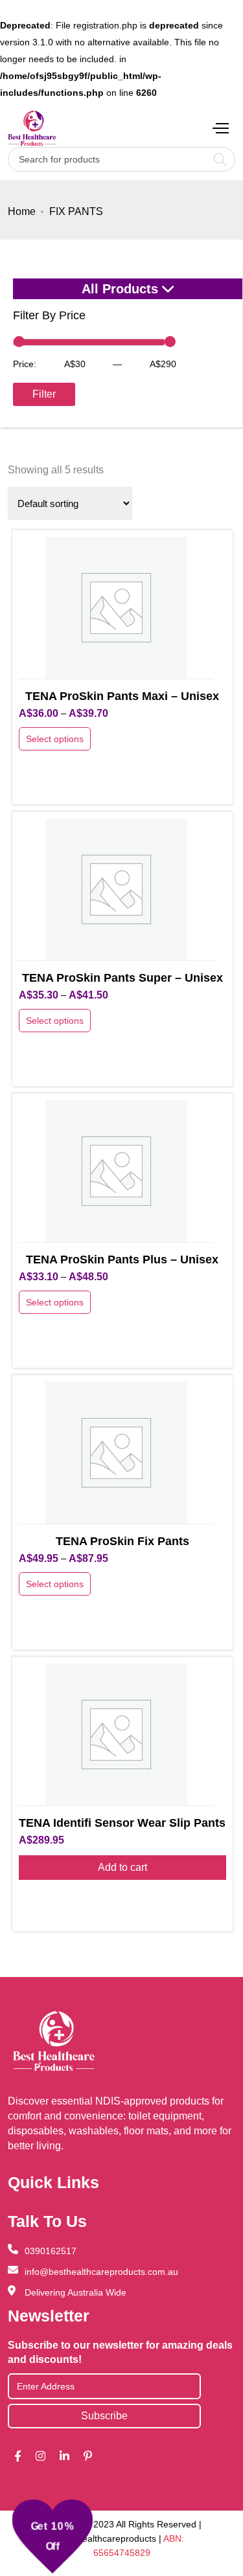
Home (22, 211)
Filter (44, 394)
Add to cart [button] (122, 1867)
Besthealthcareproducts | (111, 2538)
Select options (55, 739)
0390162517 (51, 2251)
